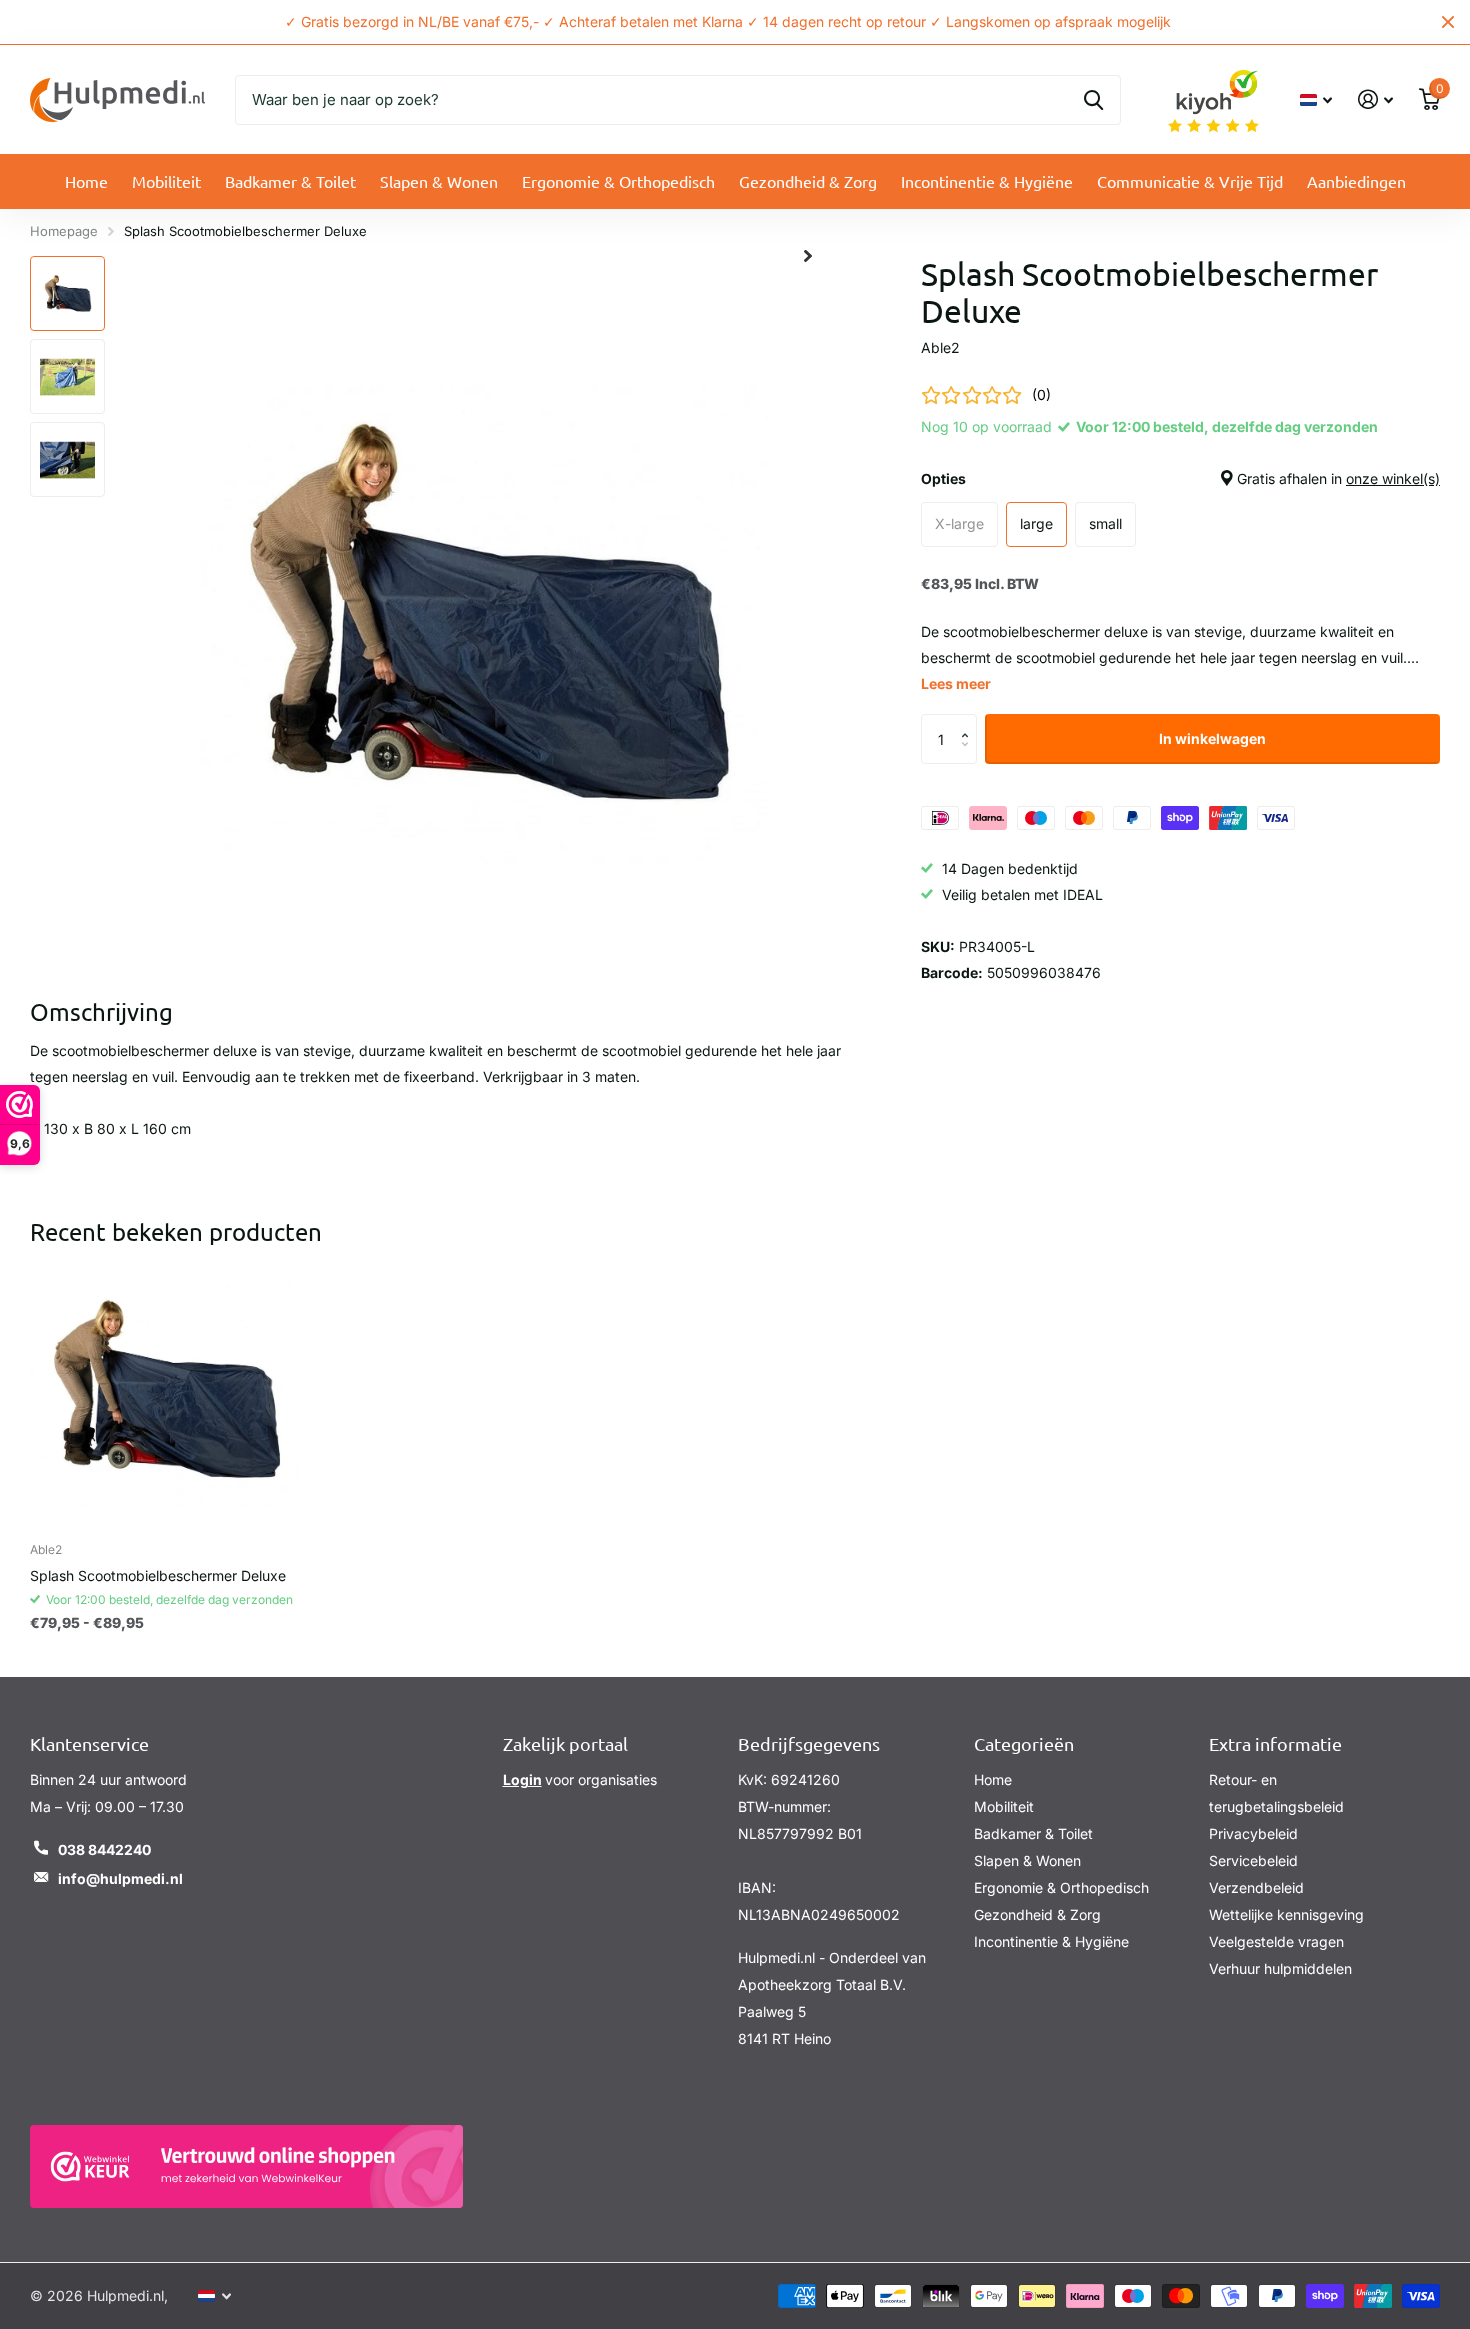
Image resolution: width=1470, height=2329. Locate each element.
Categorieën (1024, 1743)
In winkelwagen (1212, 738)
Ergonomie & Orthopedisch (618, 181)
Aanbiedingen (1356, 181)
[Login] (1375, 99)
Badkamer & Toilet (290, 181)
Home (86, 181)
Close (1448, 22)
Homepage (64, 231)
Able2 (940, 347)
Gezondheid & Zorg (808, 181)
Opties (1180, 478)
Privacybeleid (1253, 1833)
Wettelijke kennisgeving (1286, 1914)
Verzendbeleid (1256, 1887)
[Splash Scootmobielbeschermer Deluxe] (164, 1392)
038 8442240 (104, 1849)
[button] (969, 721)
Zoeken (1093, 100)
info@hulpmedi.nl (120, 1878)
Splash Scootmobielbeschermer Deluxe (158, 1575)
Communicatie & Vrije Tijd (1190, 181)
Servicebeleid (1253, 1860)
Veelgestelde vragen (1276, 1941)
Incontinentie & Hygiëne (987, 181)
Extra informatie (1275, 1743)
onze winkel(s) (1393, 478)
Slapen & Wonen (439, 181)
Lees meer (956, 683)
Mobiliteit (166, 181)
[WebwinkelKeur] (246, 2166)
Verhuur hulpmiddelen (1280, 1968)
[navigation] (67, 293)
